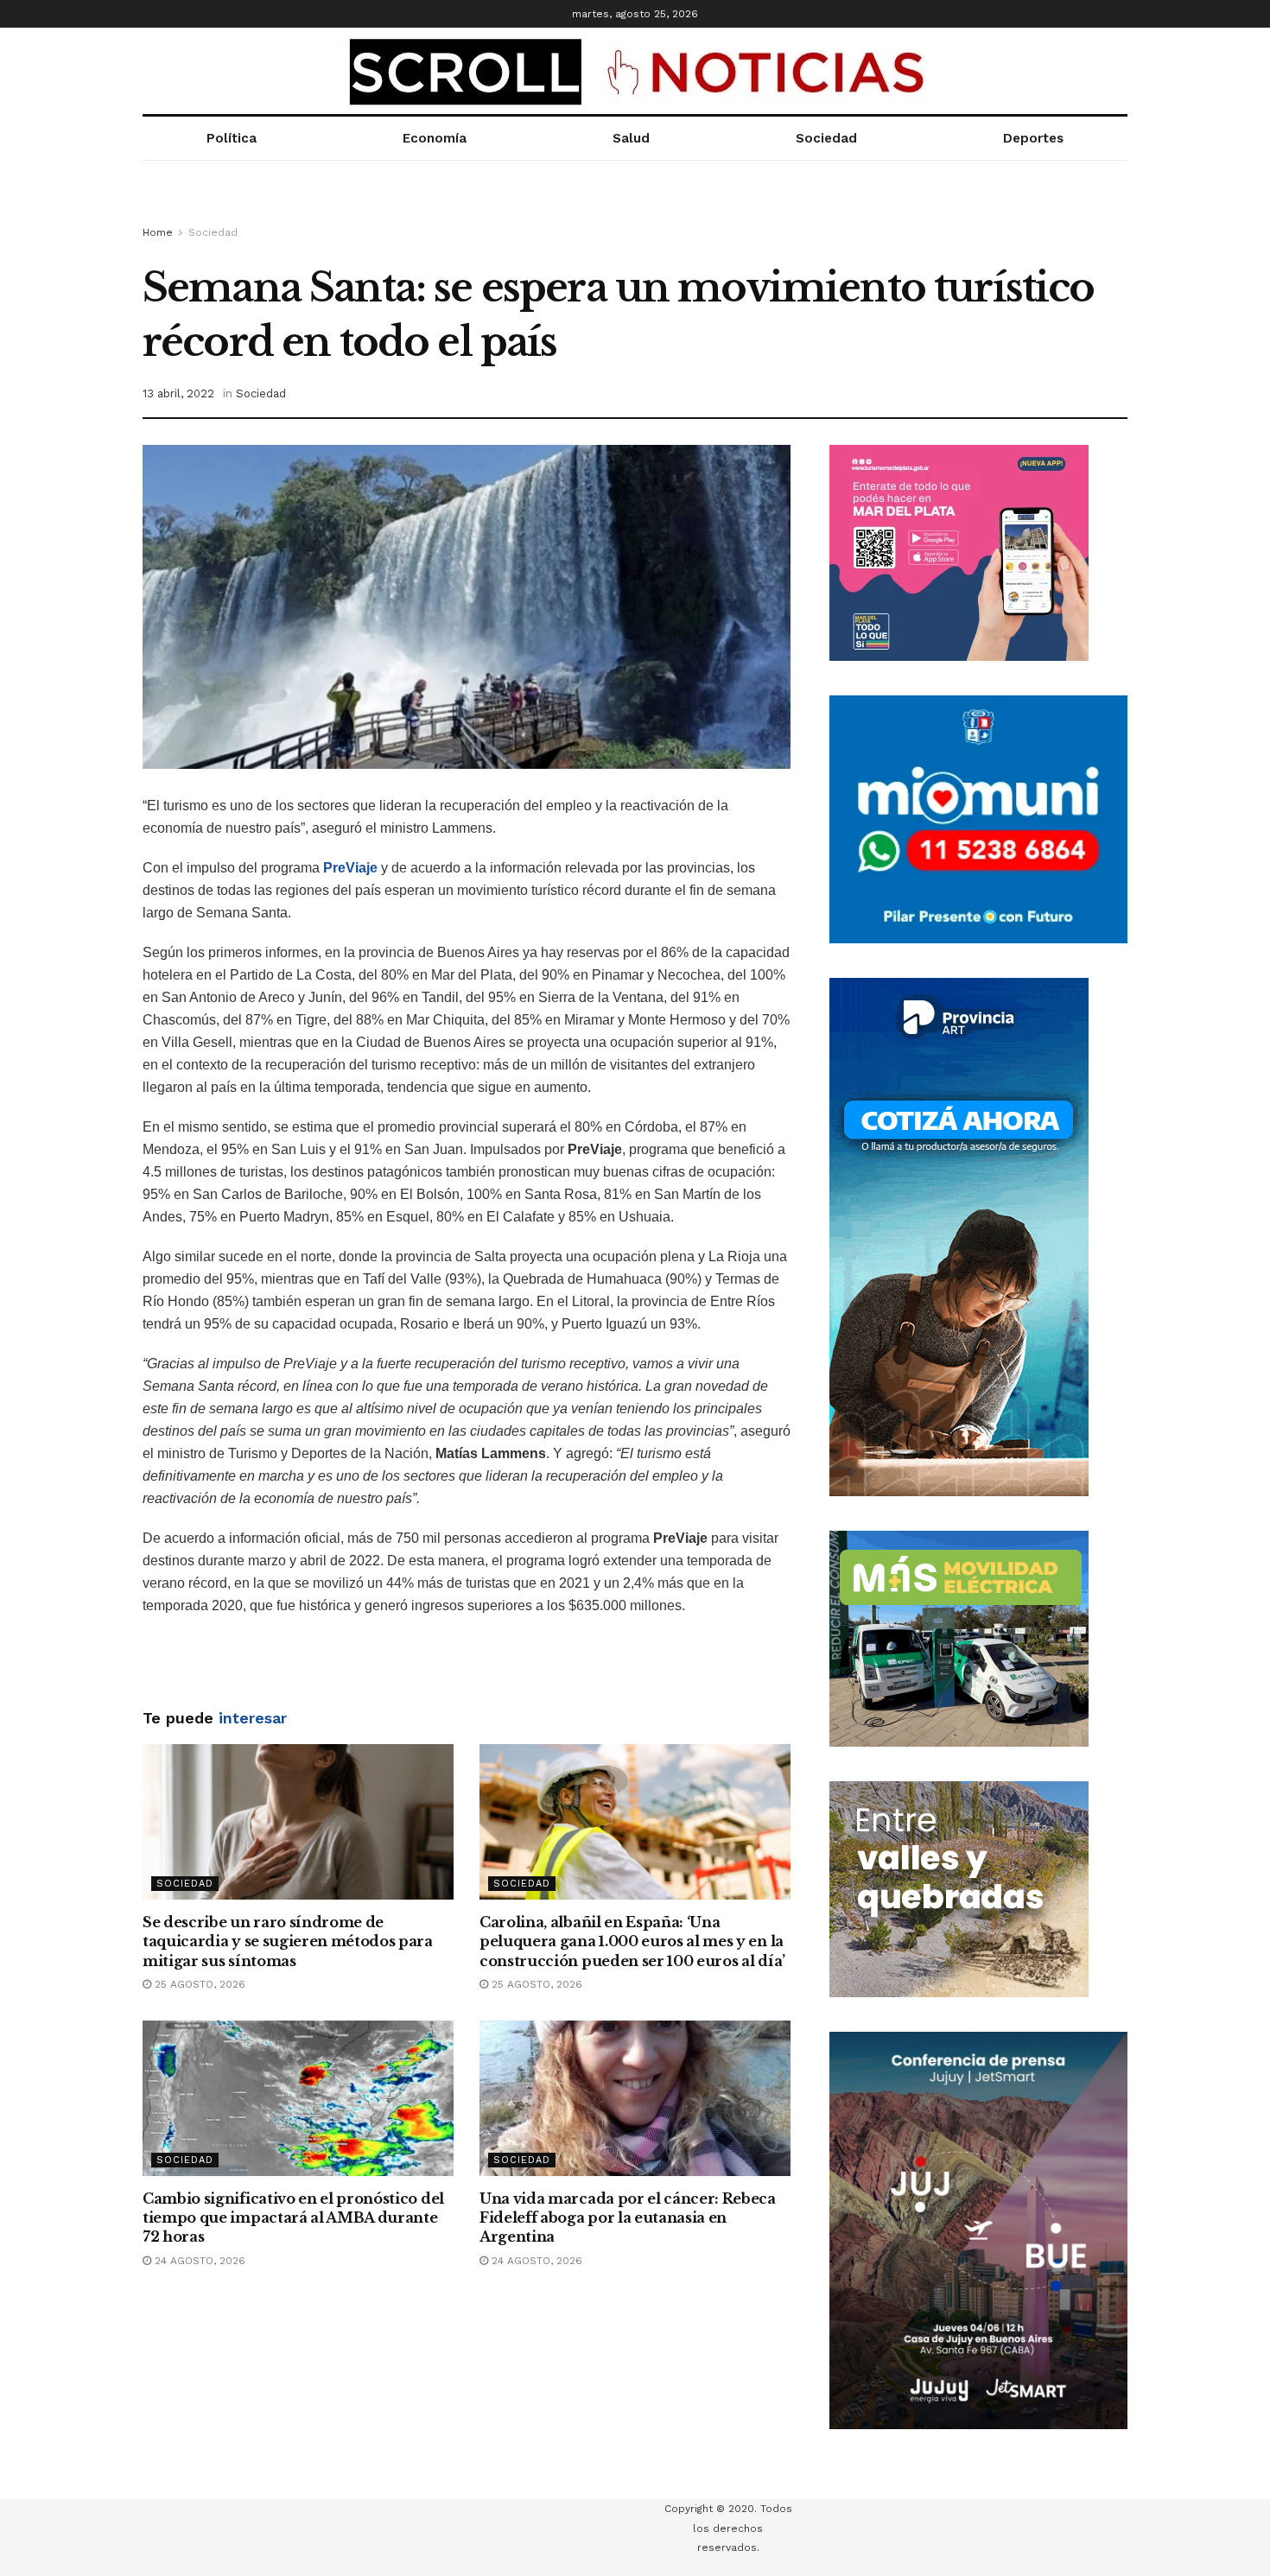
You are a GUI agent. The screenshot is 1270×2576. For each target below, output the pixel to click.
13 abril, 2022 (178, 393)
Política (232, 138)
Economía (435, 138)
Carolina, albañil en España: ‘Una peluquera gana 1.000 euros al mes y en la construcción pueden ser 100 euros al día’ (632, 1942)
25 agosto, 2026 (198, 1984)
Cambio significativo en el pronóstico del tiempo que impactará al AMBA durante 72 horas (293, 2218)
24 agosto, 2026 (198, 2261)
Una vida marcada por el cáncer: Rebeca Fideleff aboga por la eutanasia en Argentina (628, 2218)
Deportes (1033, 138)
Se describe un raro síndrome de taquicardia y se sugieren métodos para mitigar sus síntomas (288, 1942)
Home (158, 232)
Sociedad (826, 138)
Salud (631, 138)
